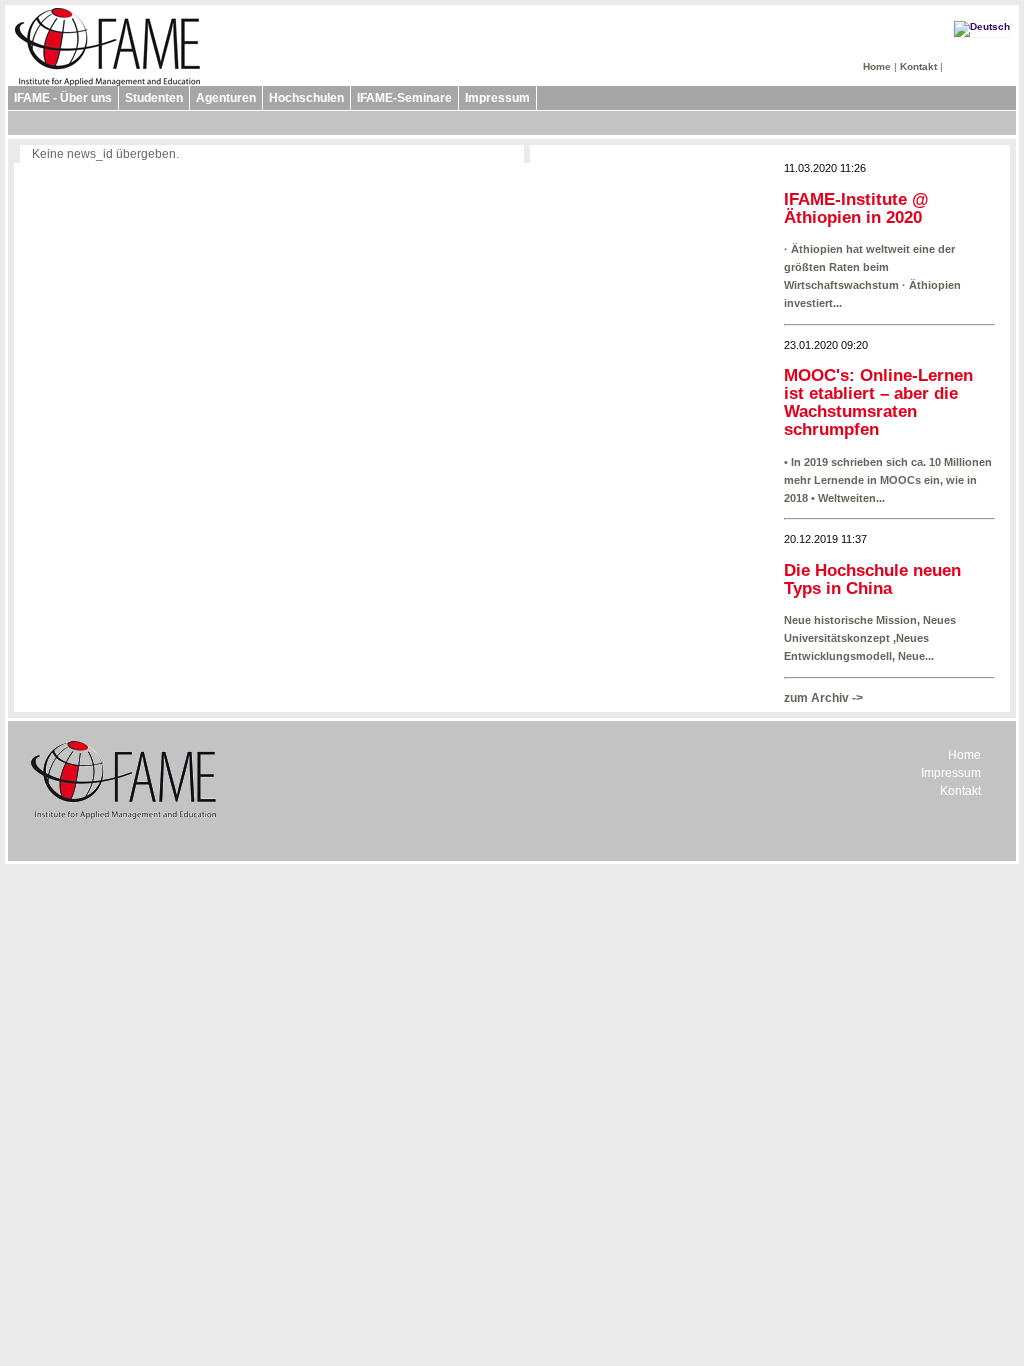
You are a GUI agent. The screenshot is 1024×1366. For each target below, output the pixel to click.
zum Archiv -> (823, 698)
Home (877, 66)
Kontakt (918, 66)
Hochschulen (306, 98)
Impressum (497, 98)
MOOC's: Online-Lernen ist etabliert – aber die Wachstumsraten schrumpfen (878, 402)
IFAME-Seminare (404, 98)
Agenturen (226, 98)
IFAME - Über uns (63, 98)
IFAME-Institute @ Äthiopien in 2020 (856, 208)
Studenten (154, 98)
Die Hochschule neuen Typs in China (872, 579)
